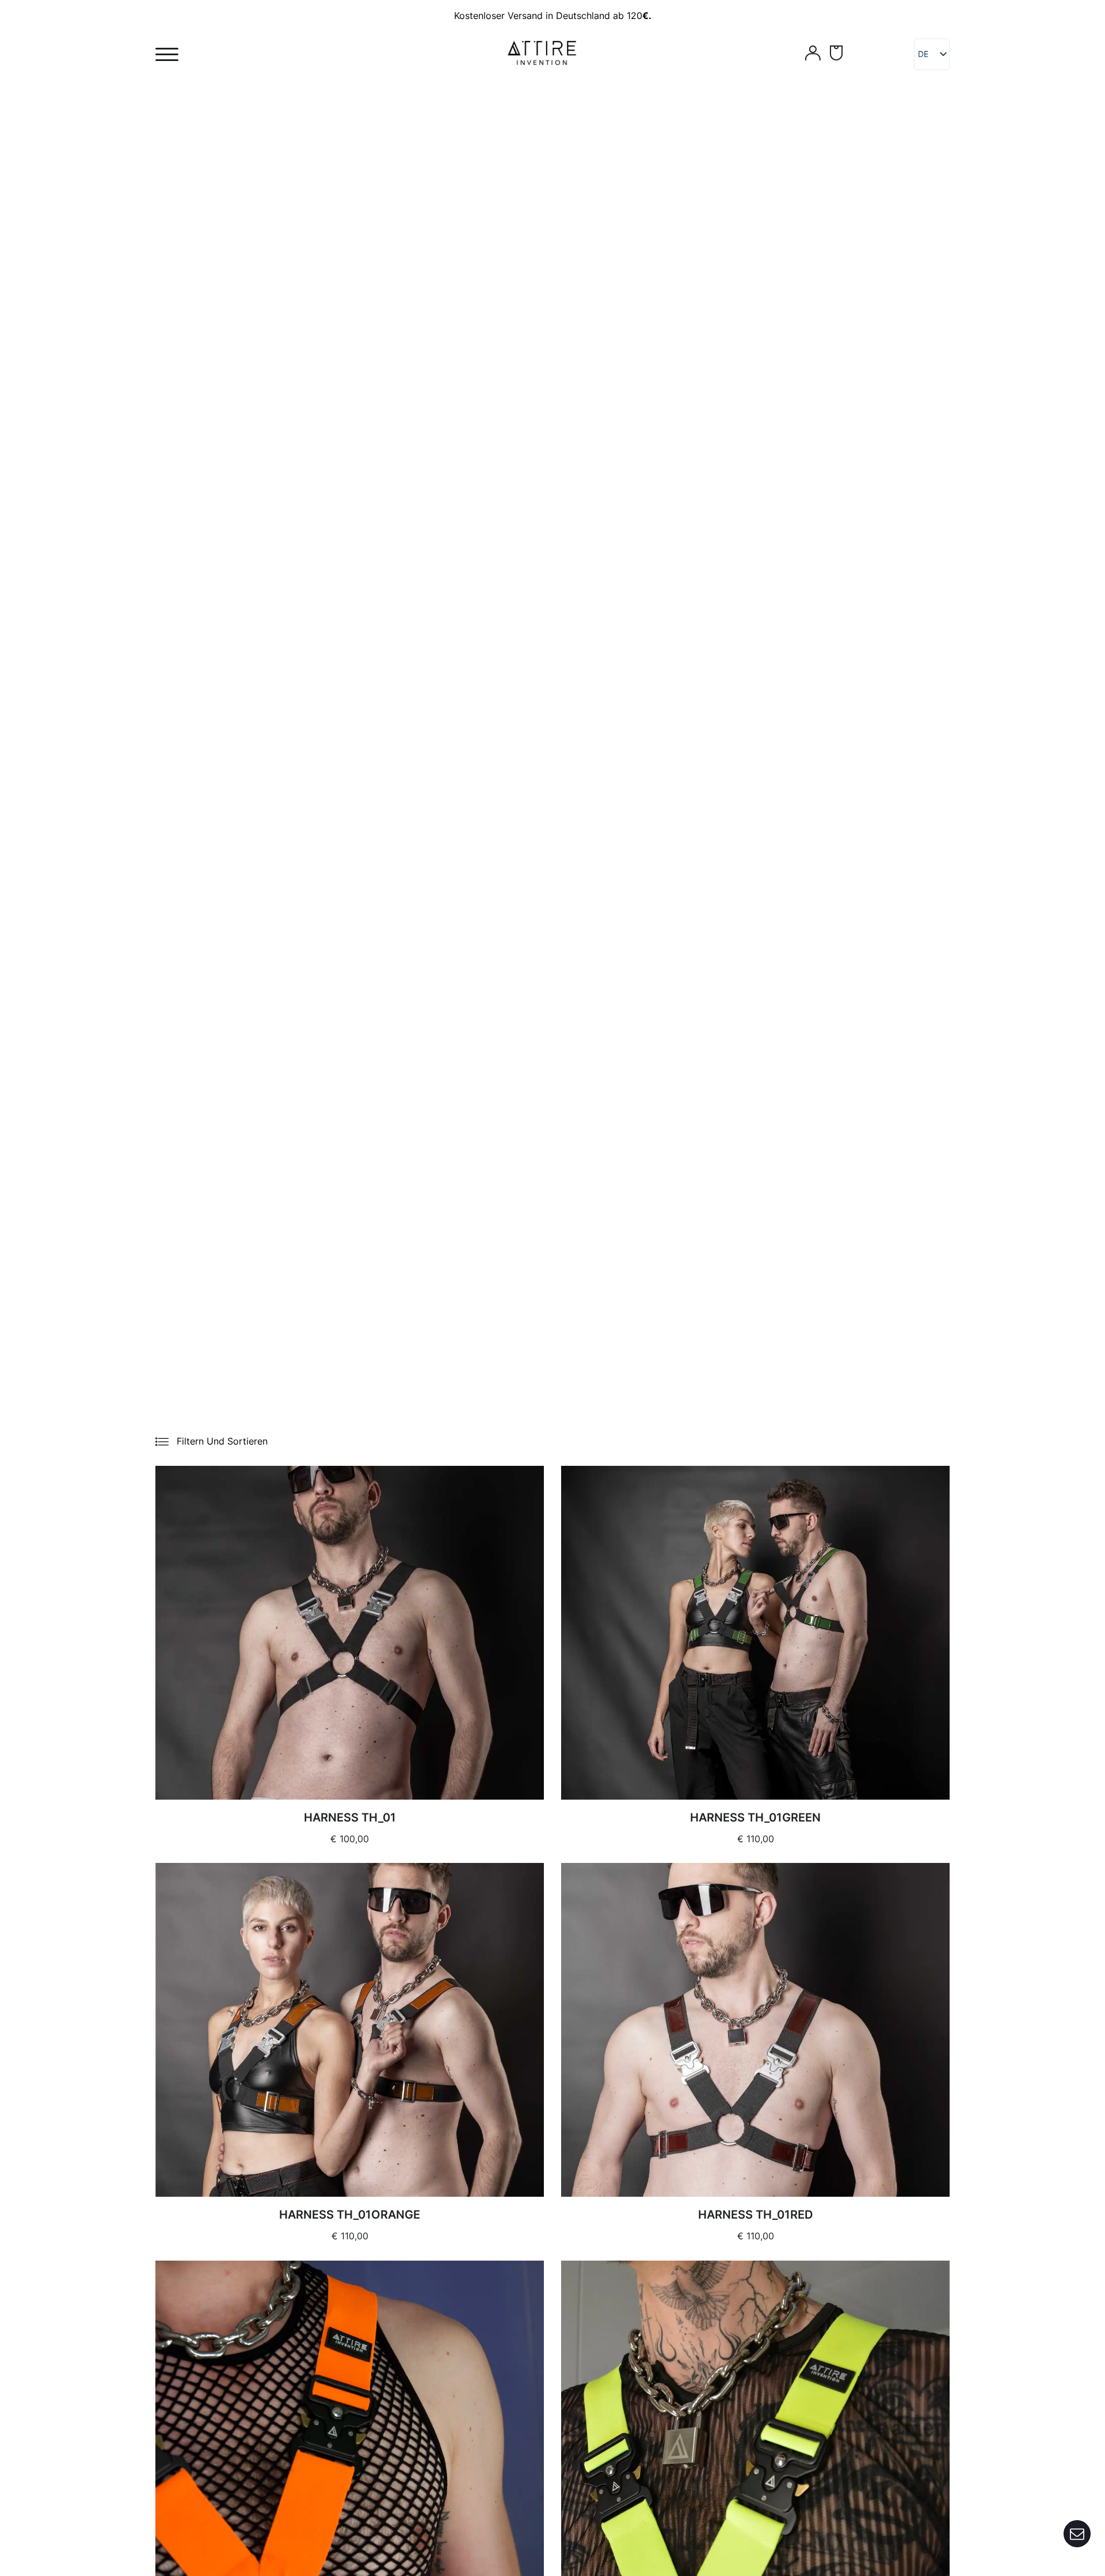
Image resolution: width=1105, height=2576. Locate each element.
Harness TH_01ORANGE (350, 2215)
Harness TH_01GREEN (755, 1817)
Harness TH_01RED (755, 2215)
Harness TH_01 (350, 1817)
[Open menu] (167, 55)
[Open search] (786, 55)
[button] (212, 1441)
